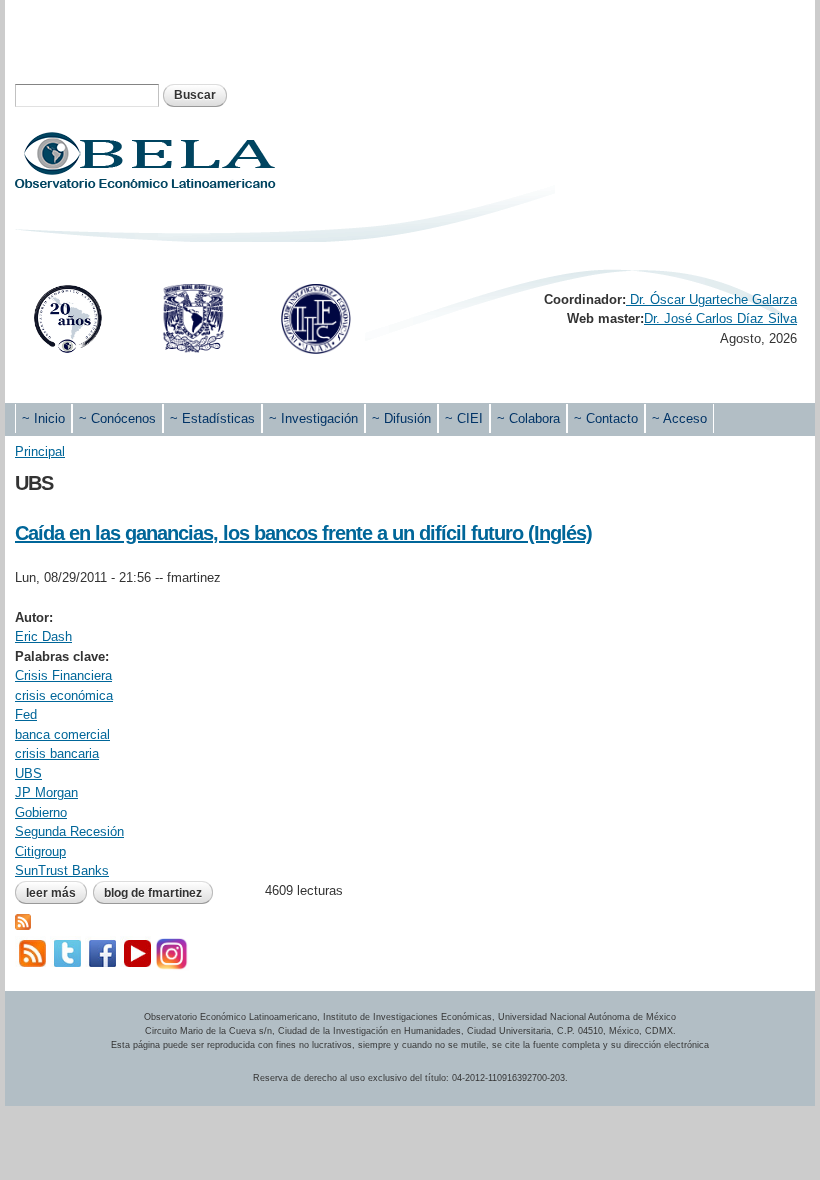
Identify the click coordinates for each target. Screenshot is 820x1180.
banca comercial (62, 734)
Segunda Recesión (69, 831)
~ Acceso (679, 418)
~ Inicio (43, 418)
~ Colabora (528, 418)
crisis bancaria (57, 753)
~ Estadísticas (212, 418)
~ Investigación (313, 418)
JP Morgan (46, 792)
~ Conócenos (117, 418)
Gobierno (41, 812)
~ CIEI (464, 418)
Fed (26, 714)
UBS (28, 773)
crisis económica (64, 695)
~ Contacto (606, 418)
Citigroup (40, 851)
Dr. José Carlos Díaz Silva (720, 318)
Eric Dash (43, 636)
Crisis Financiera (63, 675)
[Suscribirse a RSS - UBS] (23, 919)
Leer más (56, 893)
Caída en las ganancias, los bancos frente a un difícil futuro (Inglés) (303, 533)
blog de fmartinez (153, 893)
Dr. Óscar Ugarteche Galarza (711, 299)
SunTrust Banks (62, 870)
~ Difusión (401, 418)
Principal (40, 451)
